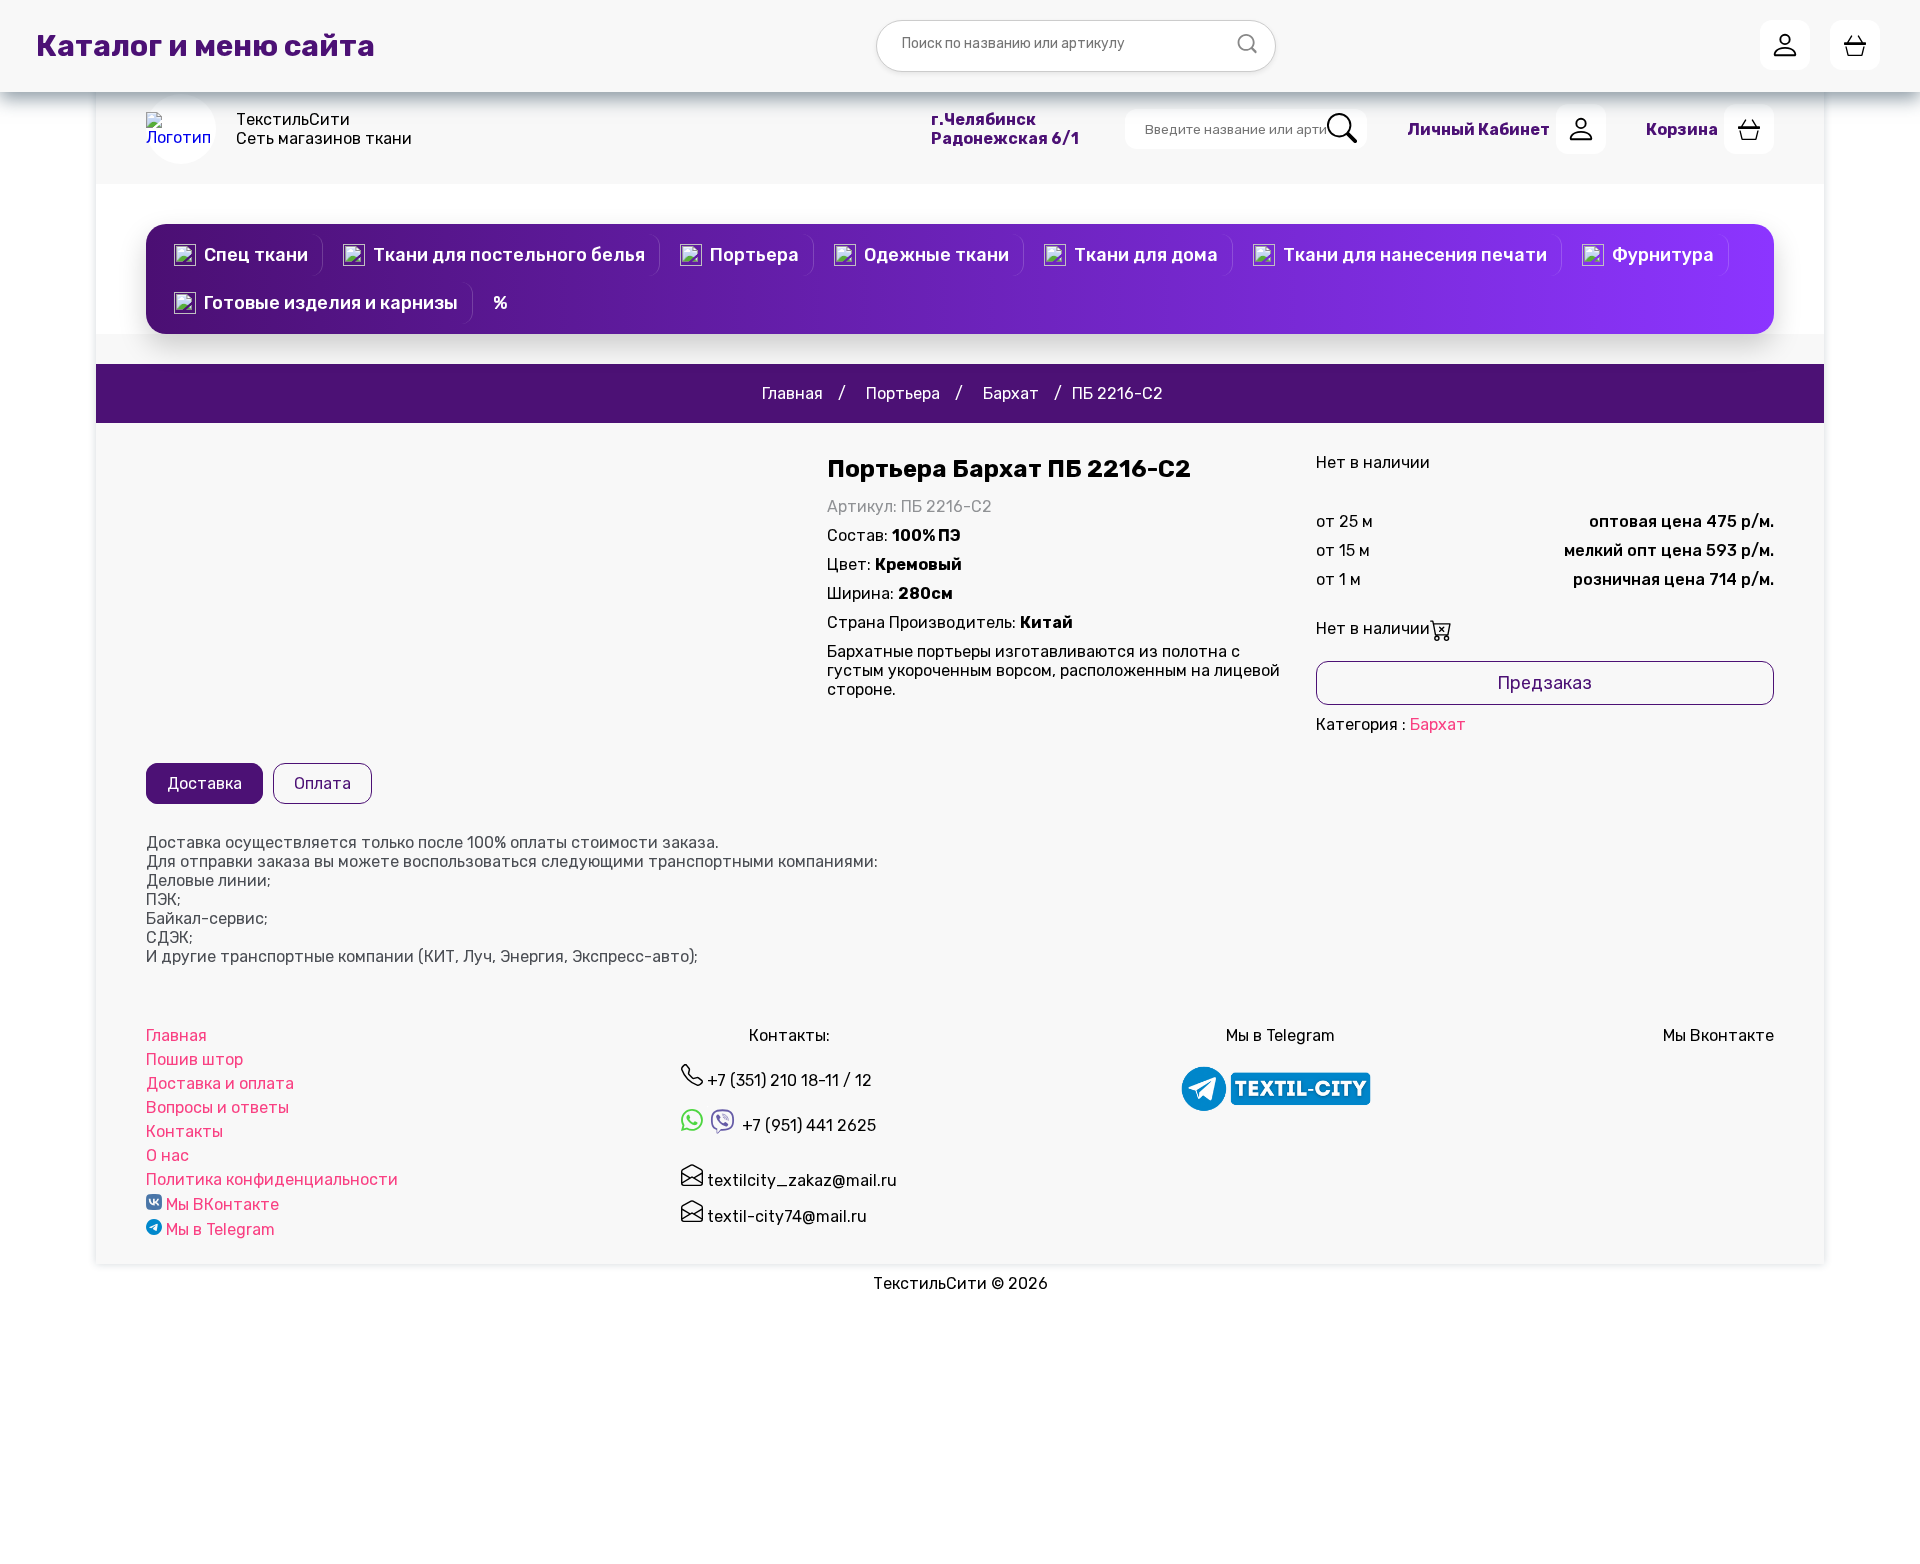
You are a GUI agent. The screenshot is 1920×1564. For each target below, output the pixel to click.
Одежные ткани (936, 255)
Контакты (184, 1131)
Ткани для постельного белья (509, 255)
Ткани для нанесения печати (1415, 255)
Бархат (1438, 724)
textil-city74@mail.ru (785, 1216)
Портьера (754, 255)
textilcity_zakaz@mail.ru (800, 1180)
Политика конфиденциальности (272, 1179)
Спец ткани (256, 255)
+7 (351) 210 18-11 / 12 (787, 1080)
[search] (1342, 129)
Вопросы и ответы (217, 1107)
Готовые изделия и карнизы (331, 303)
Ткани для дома (1146, 255)
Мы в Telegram (220, 1229)
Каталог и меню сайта (205, 46)
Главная (176, 1035)
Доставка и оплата (220, 1083)
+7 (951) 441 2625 (807, 1125)
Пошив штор (194, 1059)
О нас (167, 1155)
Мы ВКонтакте (222, 1204)
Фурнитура (1663, 255)
